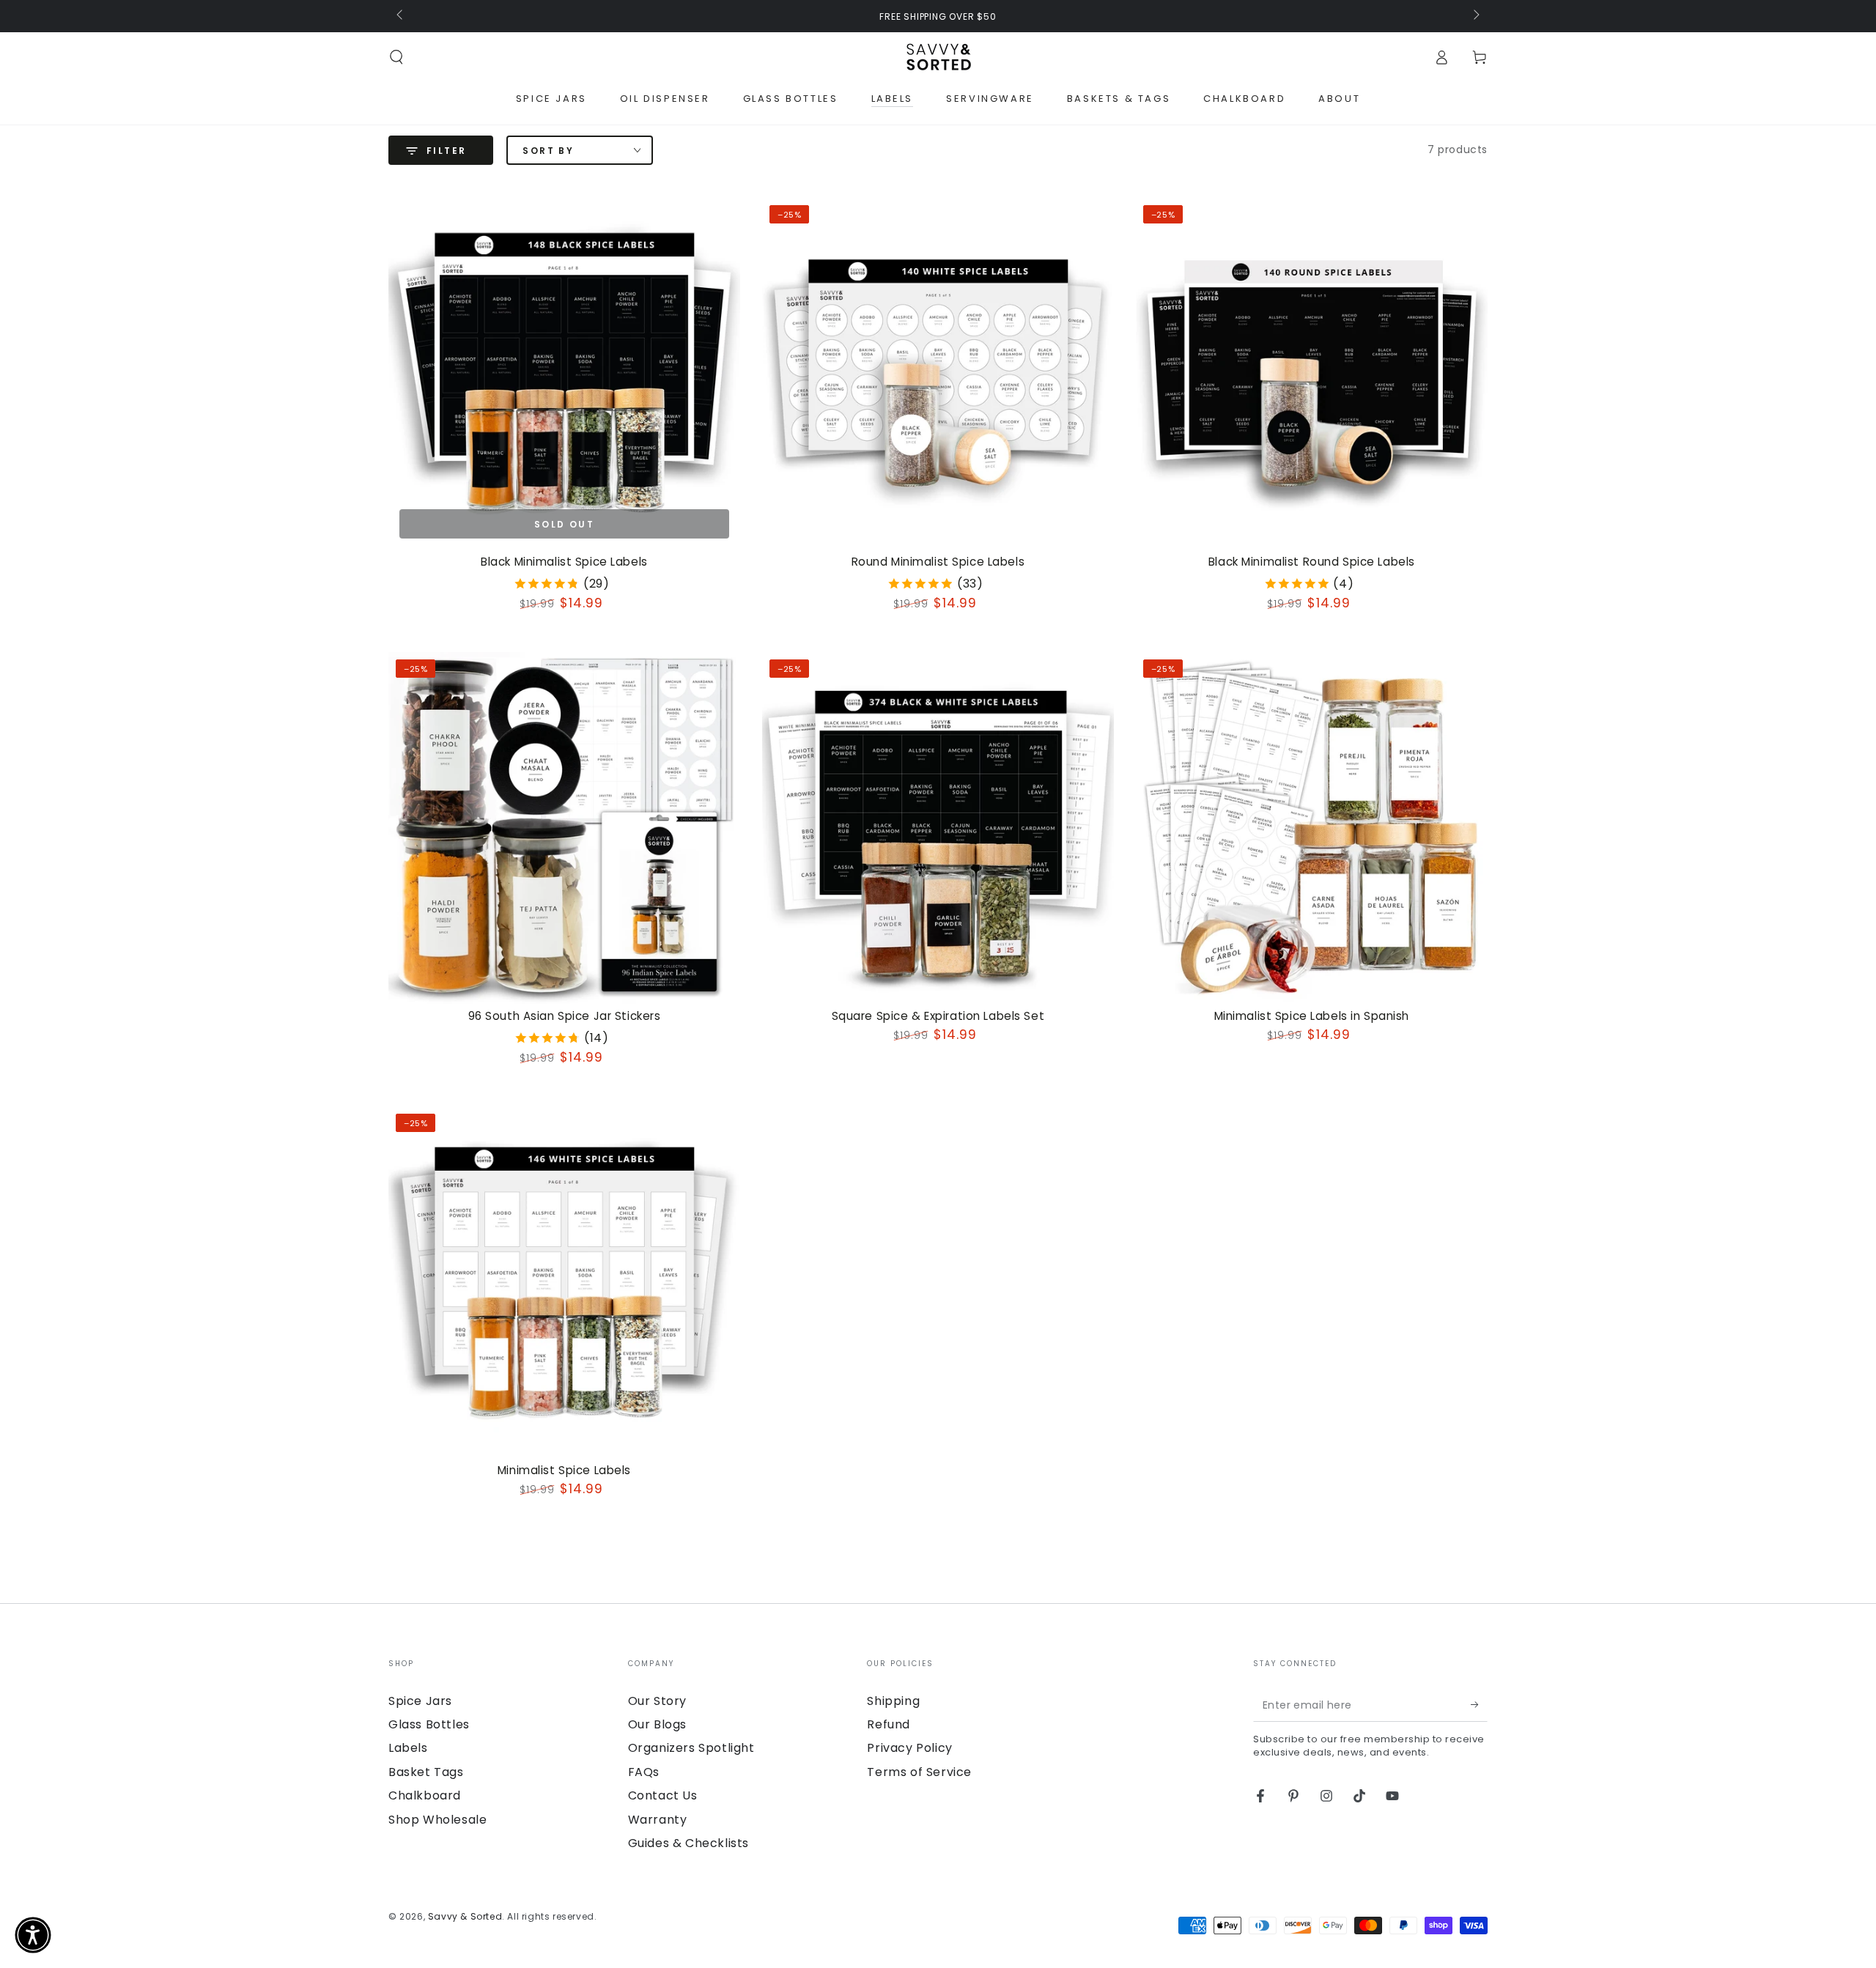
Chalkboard (425, 1795)
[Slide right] (1475, 16)
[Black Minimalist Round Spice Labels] (1312, 374)
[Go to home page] (938, 57)
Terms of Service (919, 1772)
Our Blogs (657, 1724)
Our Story (657, 1701)
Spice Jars (420, 1701)
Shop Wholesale (437, 1820)
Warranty (658, 1820)
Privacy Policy (909, 1748)
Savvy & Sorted (465, 1916)
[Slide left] (401, 16)
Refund (889, 1724)
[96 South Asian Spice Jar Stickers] (564, 828)
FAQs (644, 1772)
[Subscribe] (1479, 1705)
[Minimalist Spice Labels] (564, 1282)
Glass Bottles (429, 1724)
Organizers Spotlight (691, 1748)
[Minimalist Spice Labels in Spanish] (1312, 828)
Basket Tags (426, 1772)
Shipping (893, 1701)
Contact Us (663, 1795)
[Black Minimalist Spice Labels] (564, 374)
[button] (396, 57)
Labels (408, 1748)
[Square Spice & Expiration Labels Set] (938, 828)
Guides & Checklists (688, 1843)
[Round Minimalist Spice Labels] (938, 374)
